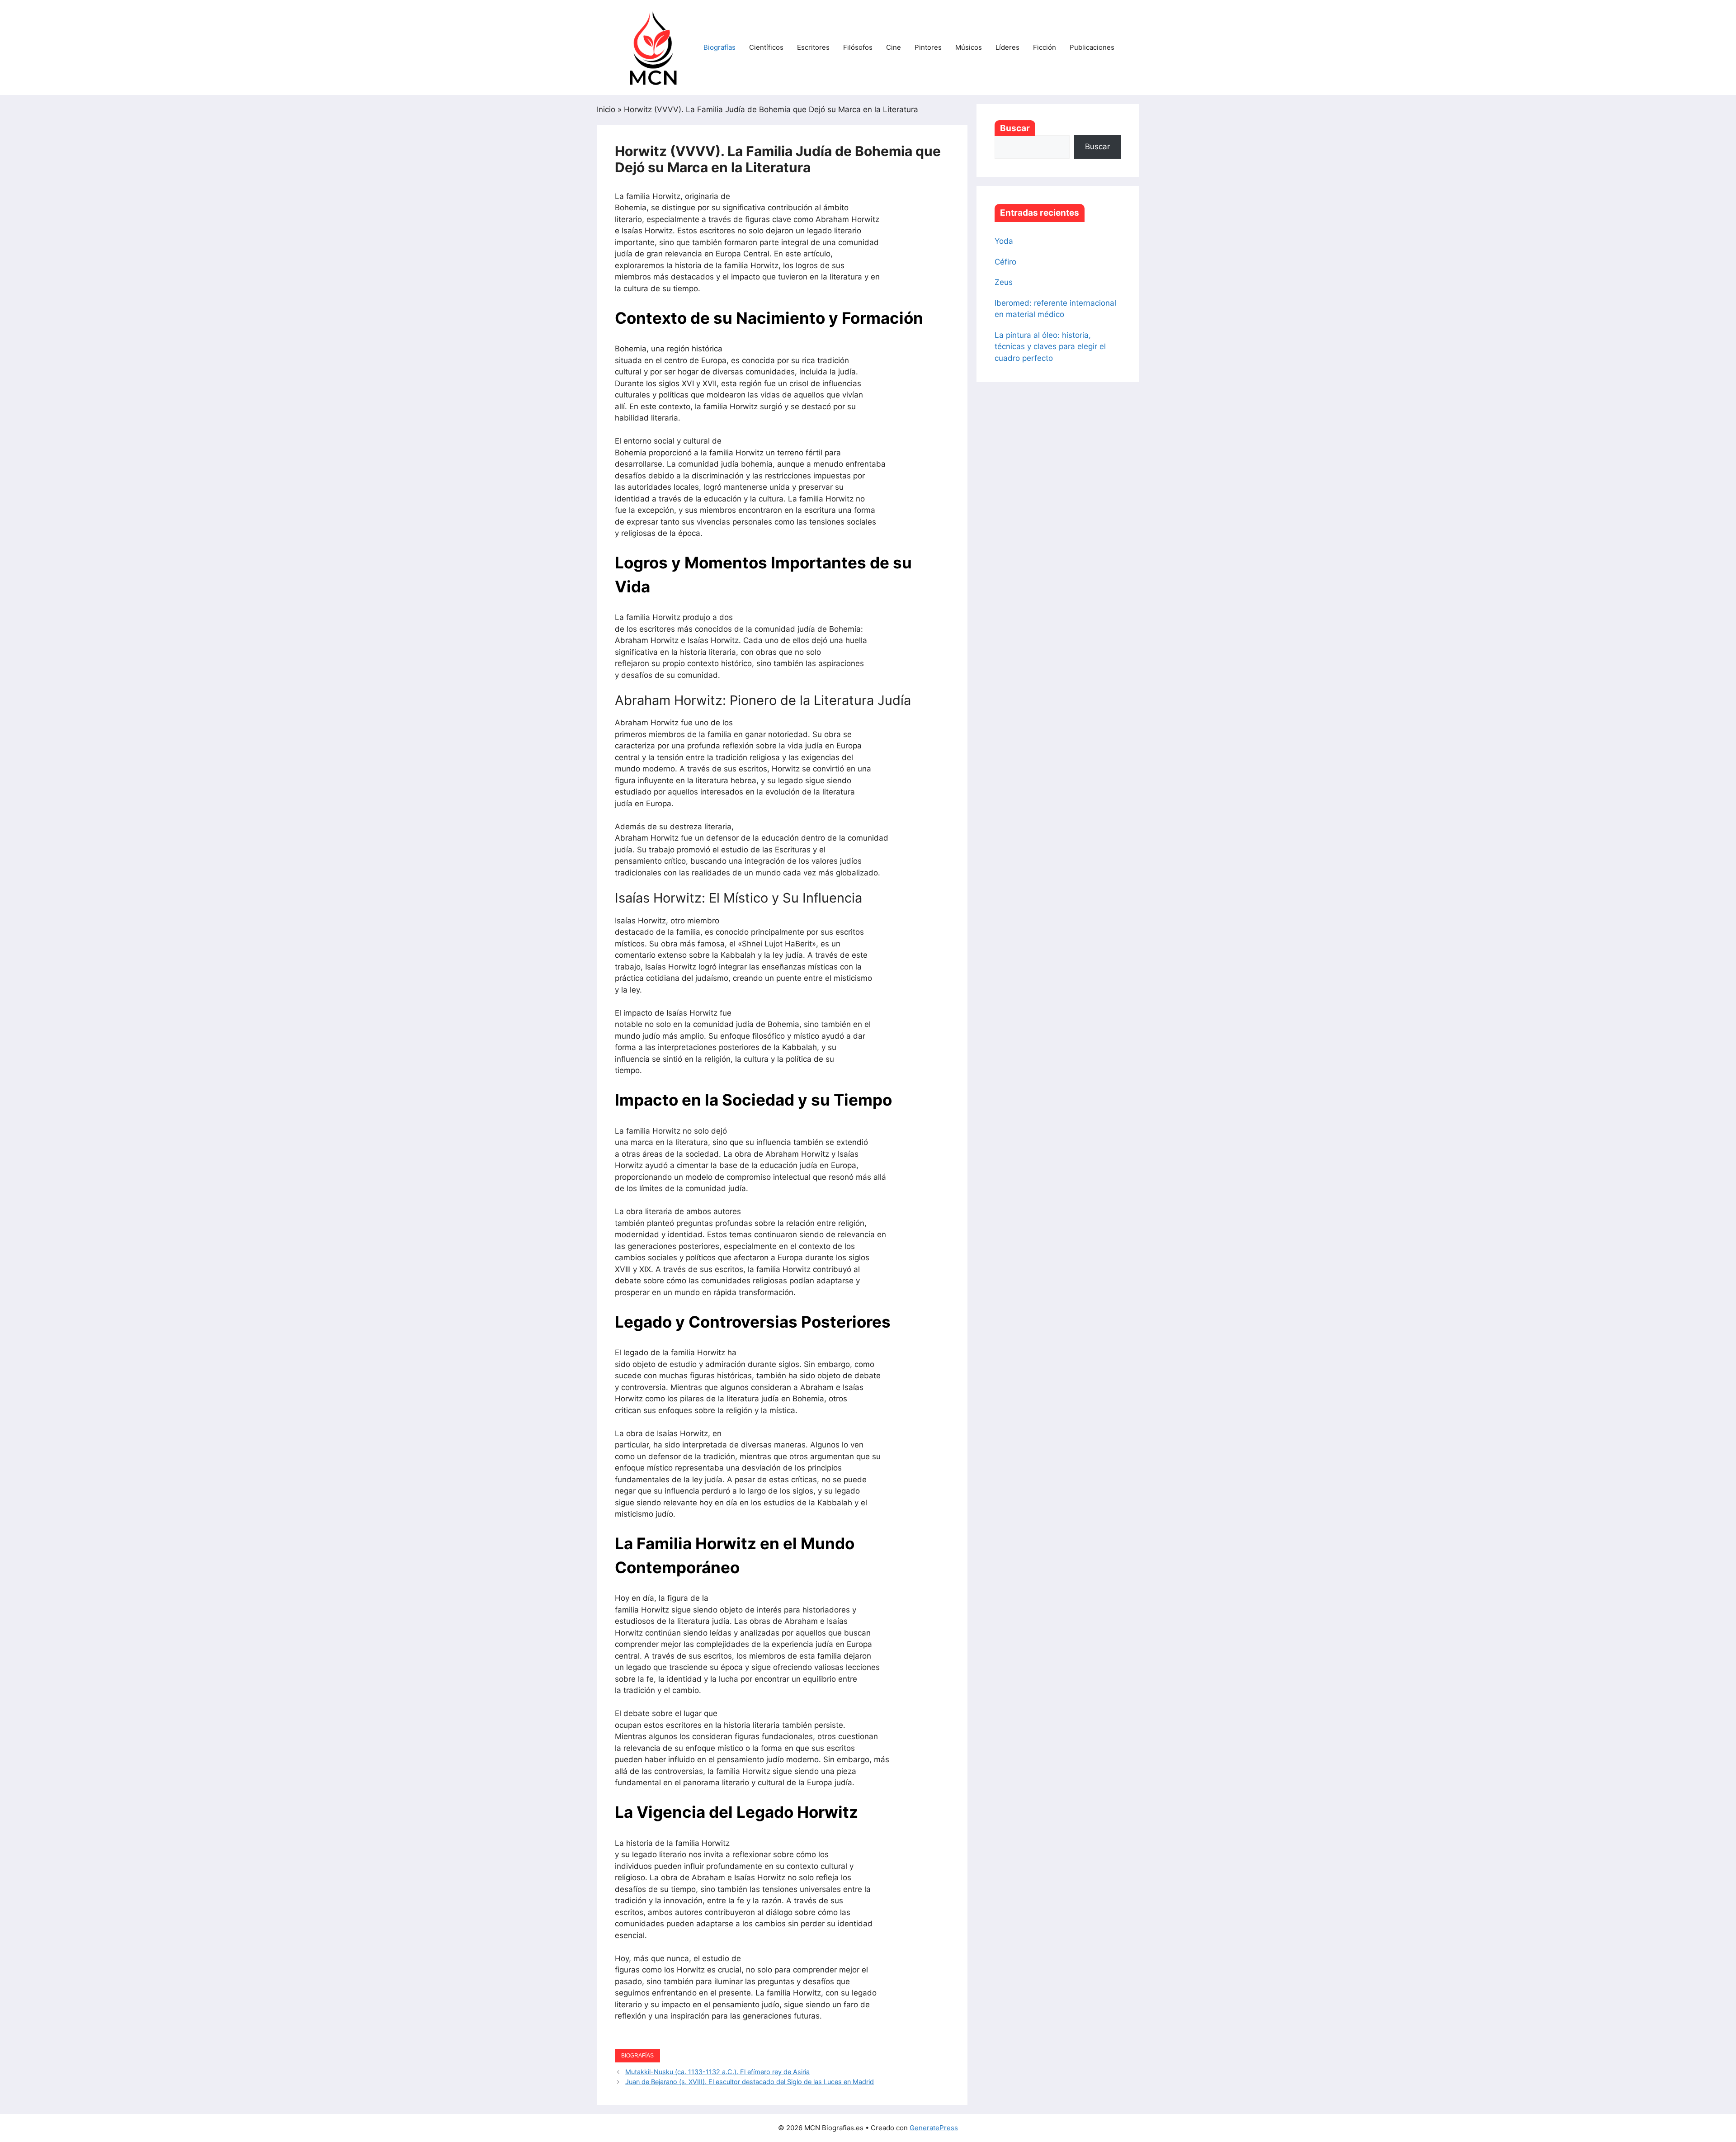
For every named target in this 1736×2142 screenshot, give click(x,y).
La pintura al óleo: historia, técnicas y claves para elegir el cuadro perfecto (1050, 347)
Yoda (1004, 241)
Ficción (1045, 47)
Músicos (969, 47)
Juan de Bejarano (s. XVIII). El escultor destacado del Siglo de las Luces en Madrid (750, 2082)
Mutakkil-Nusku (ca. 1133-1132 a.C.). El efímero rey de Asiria (717, 2072)
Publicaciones (1092, 47)
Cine (894, 47)
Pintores (928, 47)
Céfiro (1005, 262)
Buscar (1015, 128)
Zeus (1004, 282)
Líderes (1007, 47)
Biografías (719, 47)
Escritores (813, 47)
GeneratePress (934, 2128)
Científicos (766, 47)
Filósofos (858, 47)
